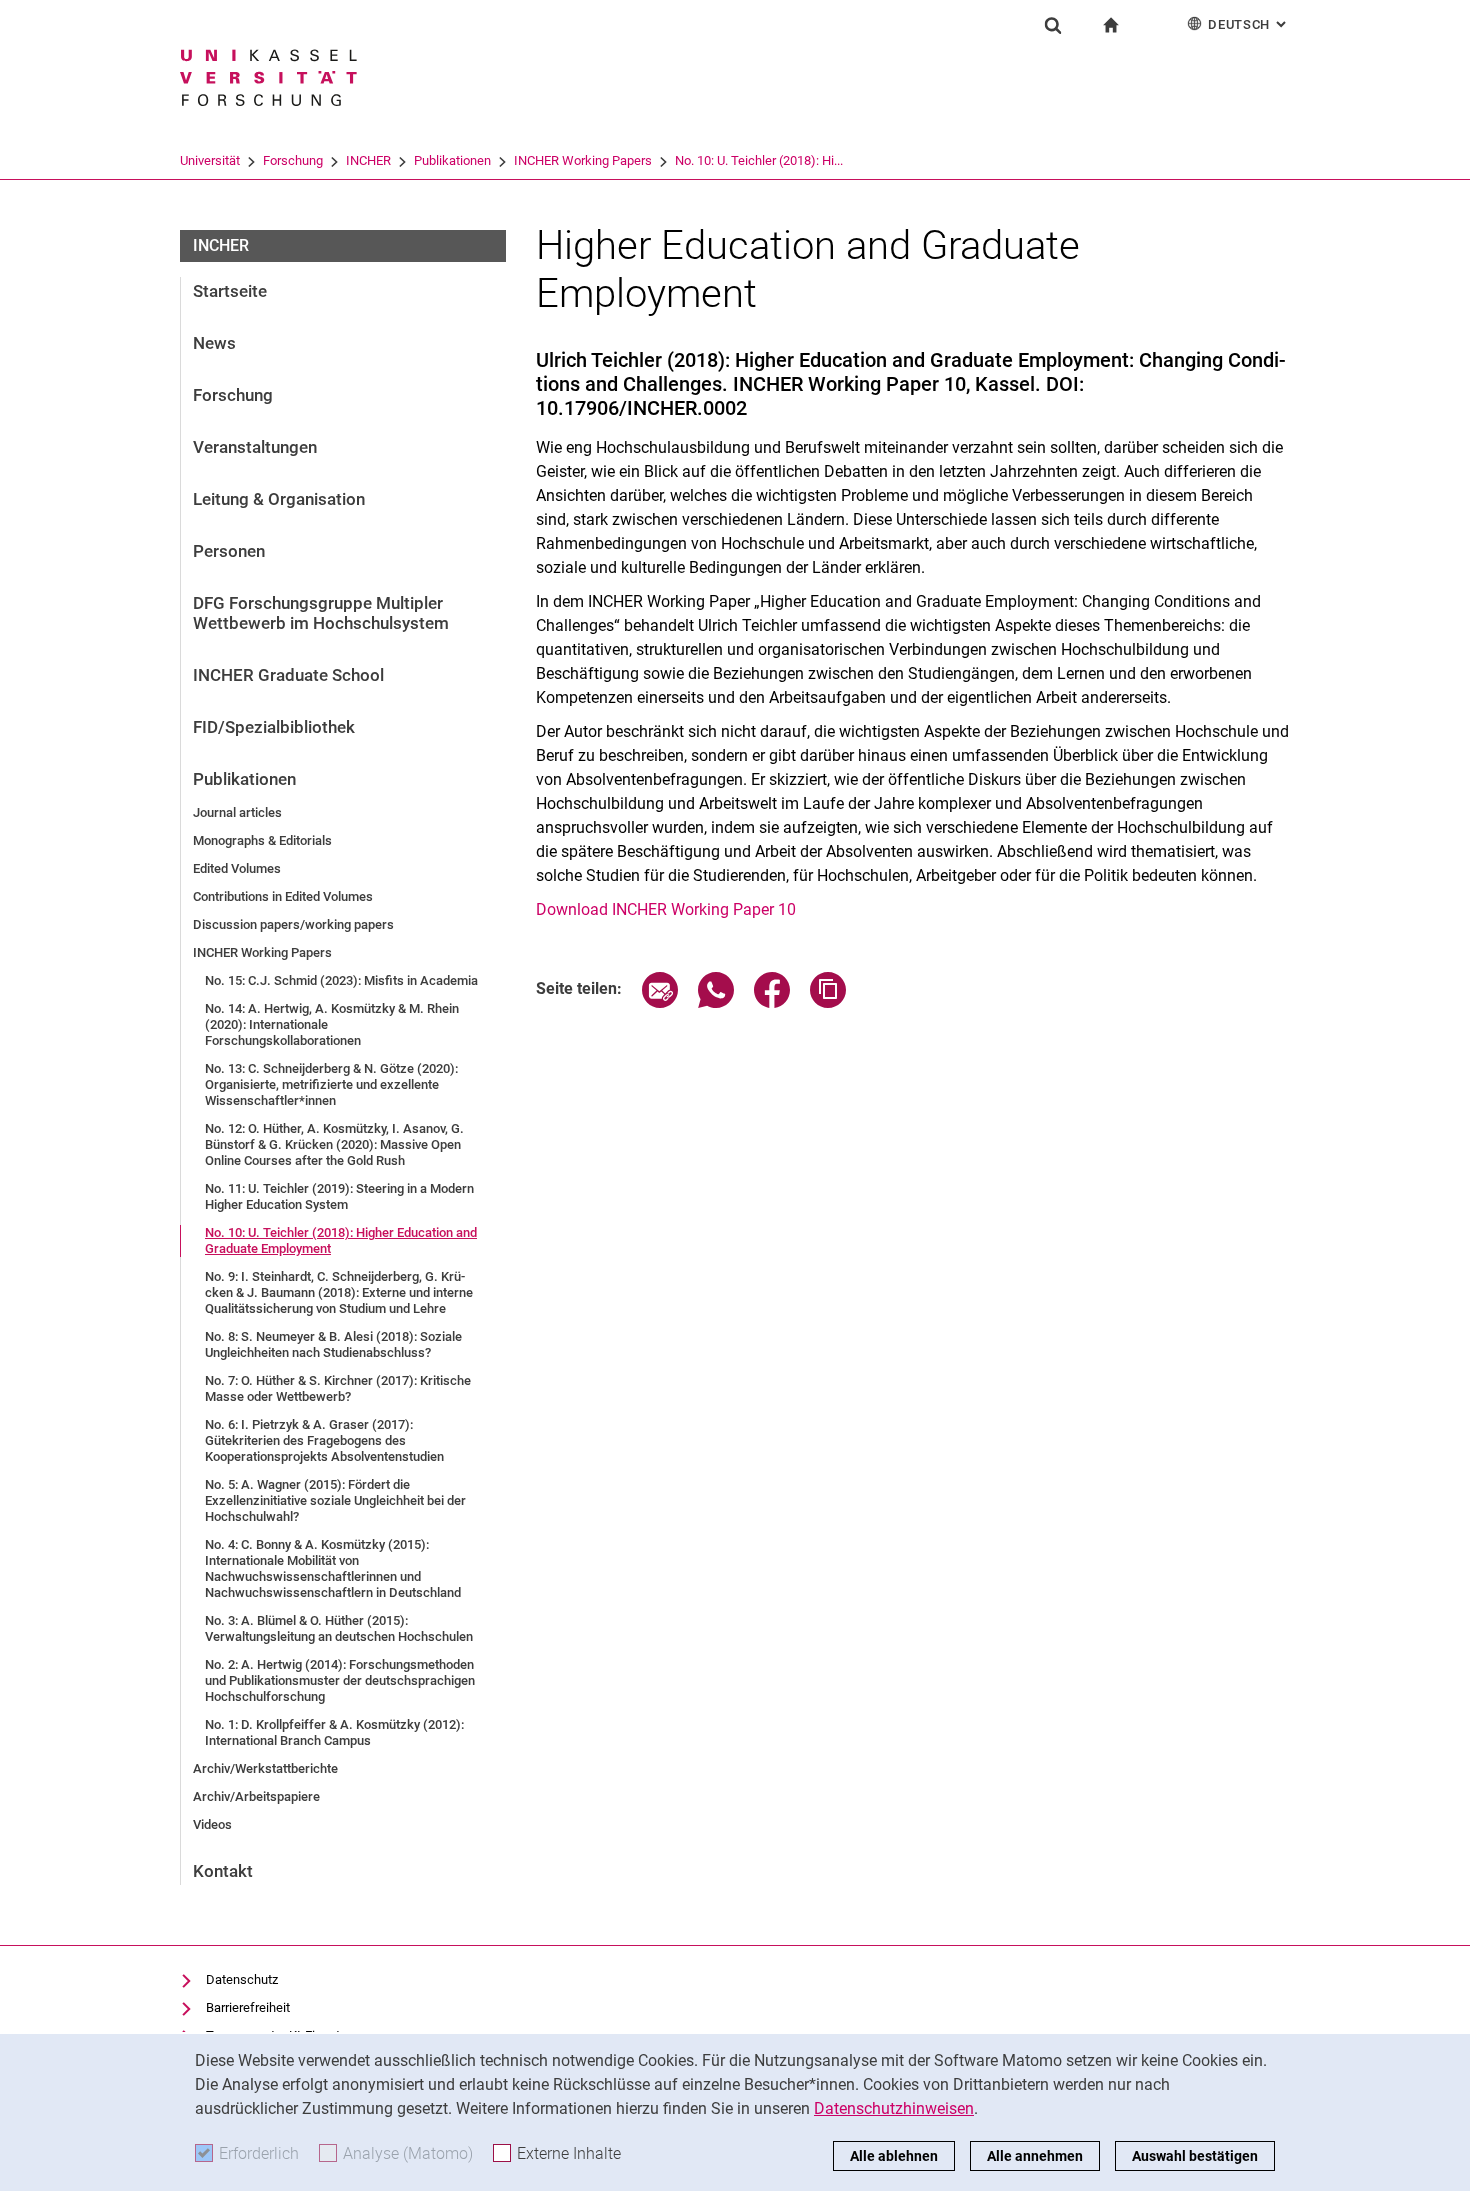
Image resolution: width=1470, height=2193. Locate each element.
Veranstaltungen (255, 447)
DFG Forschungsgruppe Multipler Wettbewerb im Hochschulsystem (321, 613)
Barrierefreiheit (248, 2007)
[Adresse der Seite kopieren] (828, 1002)
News (214, 343)
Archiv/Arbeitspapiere (256, 1796)
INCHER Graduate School (288, 675)
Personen (229, 551)
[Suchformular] (1053, 25)
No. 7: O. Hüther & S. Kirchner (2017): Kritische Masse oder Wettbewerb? (338, 1388)
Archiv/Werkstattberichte (265, 1768)
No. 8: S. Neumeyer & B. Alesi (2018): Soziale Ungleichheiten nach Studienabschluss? (333, 1344)
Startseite (230, 291)
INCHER (368, 160)
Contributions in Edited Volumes (283, 896)
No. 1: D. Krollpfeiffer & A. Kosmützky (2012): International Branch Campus (334, 1732)
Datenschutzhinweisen (894, 2108)
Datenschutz (242, 1979)
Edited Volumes (237, 868)
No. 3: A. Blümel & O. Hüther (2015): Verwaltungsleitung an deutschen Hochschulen (339, 1628)
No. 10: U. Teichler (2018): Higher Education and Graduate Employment (341, 1240)
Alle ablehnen (894, 2156)
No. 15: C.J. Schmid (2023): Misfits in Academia (341, 980)
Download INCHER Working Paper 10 (666, 909)
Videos (212, 1824)
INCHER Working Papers (583, 160)
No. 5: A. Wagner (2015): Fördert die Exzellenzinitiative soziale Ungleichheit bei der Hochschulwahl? (335, 1500)
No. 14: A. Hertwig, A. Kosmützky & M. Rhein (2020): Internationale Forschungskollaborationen (332, 1024)
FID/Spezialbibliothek (274, 727)
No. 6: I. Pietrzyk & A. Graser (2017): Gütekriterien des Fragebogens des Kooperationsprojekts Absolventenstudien (324, 1440)
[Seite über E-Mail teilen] (660, 1002)
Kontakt (223, 1871)
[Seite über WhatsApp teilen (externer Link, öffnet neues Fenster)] (716, 1002)
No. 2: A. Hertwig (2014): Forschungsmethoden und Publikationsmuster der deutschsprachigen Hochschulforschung (340, 1680)
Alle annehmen (1035, 2156)
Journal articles (237, 812)
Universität (210, 160)
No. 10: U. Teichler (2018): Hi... (759, 160)
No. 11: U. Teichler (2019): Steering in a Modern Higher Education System (339, 1196)
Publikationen (452, 160)
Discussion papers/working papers (293, 924)
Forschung (293, 160)
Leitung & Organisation (279, 499)
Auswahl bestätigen (1195, 2156)
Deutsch (1249, 24)
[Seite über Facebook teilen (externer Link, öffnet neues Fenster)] (772, 1002)
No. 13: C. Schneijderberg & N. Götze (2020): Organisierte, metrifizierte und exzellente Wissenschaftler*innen (331, 1084)
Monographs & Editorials (262, 840)
